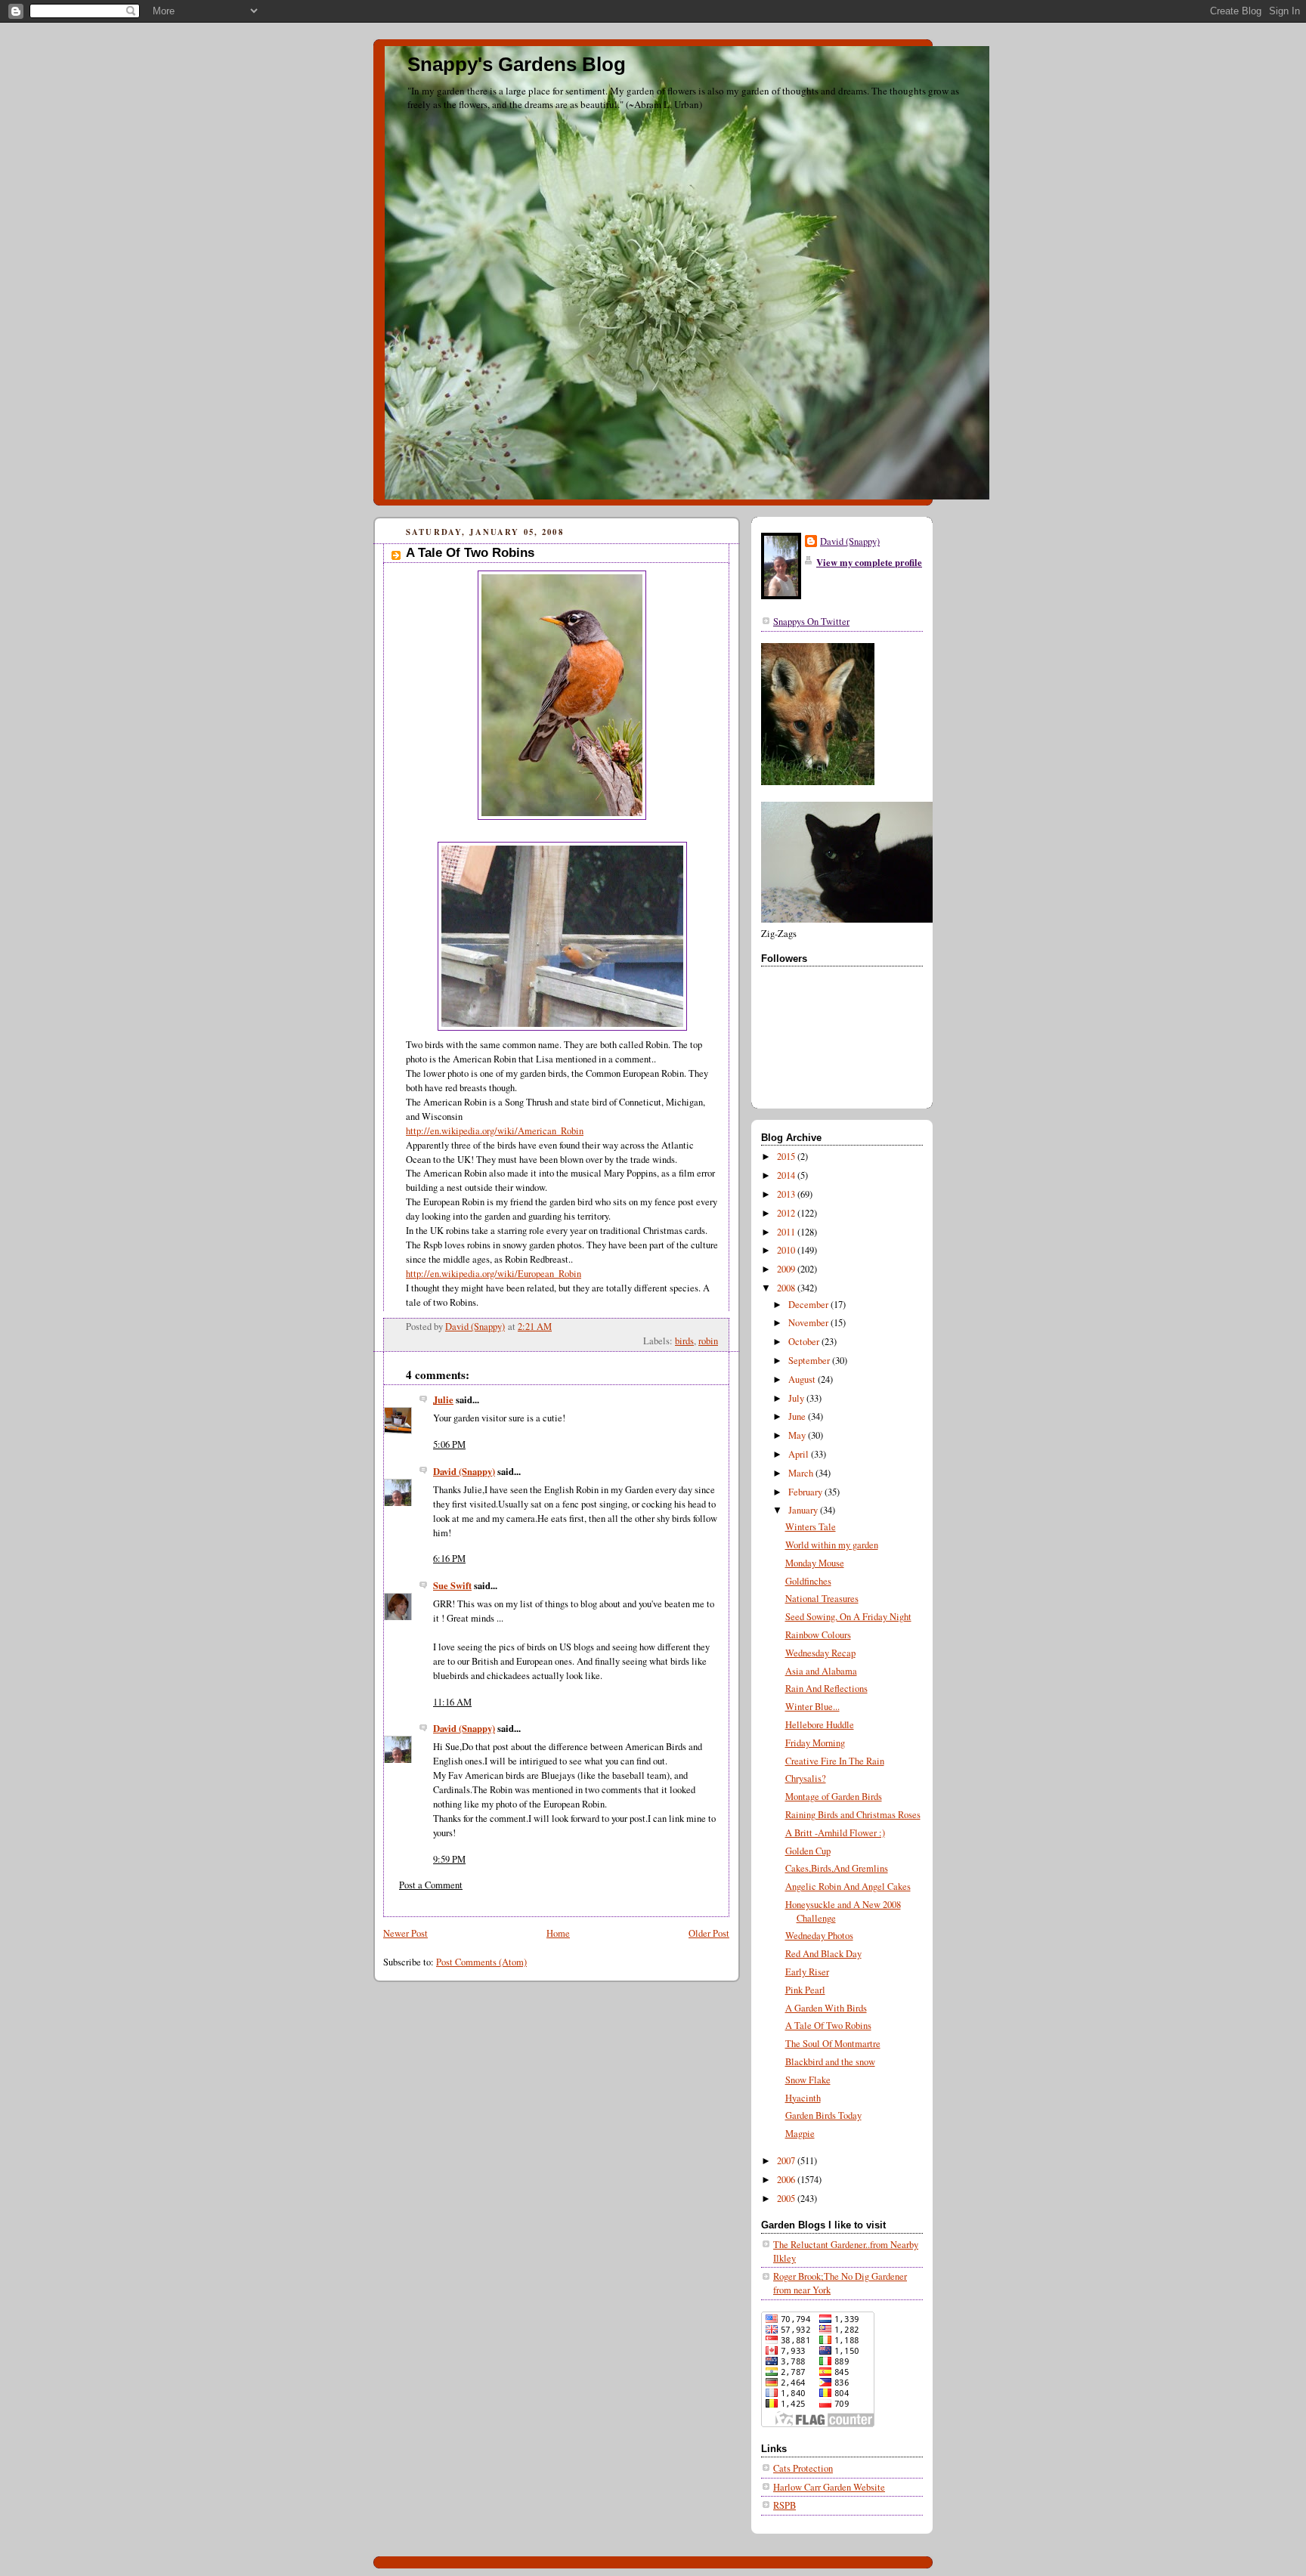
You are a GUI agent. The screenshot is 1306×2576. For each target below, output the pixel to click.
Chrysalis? (806, 1778)
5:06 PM (449, 1444)
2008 (787, 1288)
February (806, 1492)
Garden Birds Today (823, 2115)
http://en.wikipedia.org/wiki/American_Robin (495, 1131)
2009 (787, 1269)
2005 (787, 2199)
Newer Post (405, 1933)
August (803, 1379)
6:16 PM (449, 1559)
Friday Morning (815, 1743)
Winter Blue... (812, 1707)
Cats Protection (803, 2468)
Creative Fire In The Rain (835, 1761)
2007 (787, 2161)
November (809, 1323)
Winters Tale (811, 1527)
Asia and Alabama (821, 1671)
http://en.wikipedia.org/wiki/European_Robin (494, 1274)
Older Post (709, 1933)
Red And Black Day (823, 1954)
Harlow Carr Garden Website (829, 2487)
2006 (787, 2180)
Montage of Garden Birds (834, 1797)
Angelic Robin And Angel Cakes (848, 1886)
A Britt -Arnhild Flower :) (835, 1833)
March (802, 1473)
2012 (787, 1213)
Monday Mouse (815, 1563)
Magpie (800, 2134)
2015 (787, 1157)
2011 (787, 1232)
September (810, 1361)
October (805, 1342)
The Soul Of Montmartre (833, 2044)
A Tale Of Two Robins (828, 2026)
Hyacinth (803, 2098)
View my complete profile (869, 562)
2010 (787, 1250)
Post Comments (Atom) (481, 1962)
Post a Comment (431, 1885)
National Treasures (822, 1599)
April (800, 1454)
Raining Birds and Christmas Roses (853, 1815)
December (809, 1305)
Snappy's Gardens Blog (517, 64)
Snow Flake (808, 2080)
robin (708, 1341)
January (804, 1510)
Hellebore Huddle (820, 1725)
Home (558, 1933)
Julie (443, 1399)
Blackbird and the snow (830, 2062)
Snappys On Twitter (811, 622)
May (798, 1435)
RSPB (785, 2505)
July (797, 1398)
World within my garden (832, 1545)
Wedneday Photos (819, 1936)
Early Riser (807, 1972)
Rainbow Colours (818, 1635)
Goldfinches (808, 1581)
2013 (787, 1194)
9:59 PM (449, 1859)
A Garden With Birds (826, 2008)
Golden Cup (808, 1851)
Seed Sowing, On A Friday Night (848, 1617)
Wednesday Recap (820, 1653)
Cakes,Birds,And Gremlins (837, 1868)
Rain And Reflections (826, 1688)
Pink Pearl (805, 1990)
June (798, 1416)
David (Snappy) (464, 1471)
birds (684, 1341)
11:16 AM (452, 1702)
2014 (787, 1175)
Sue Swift (452, 1585)
